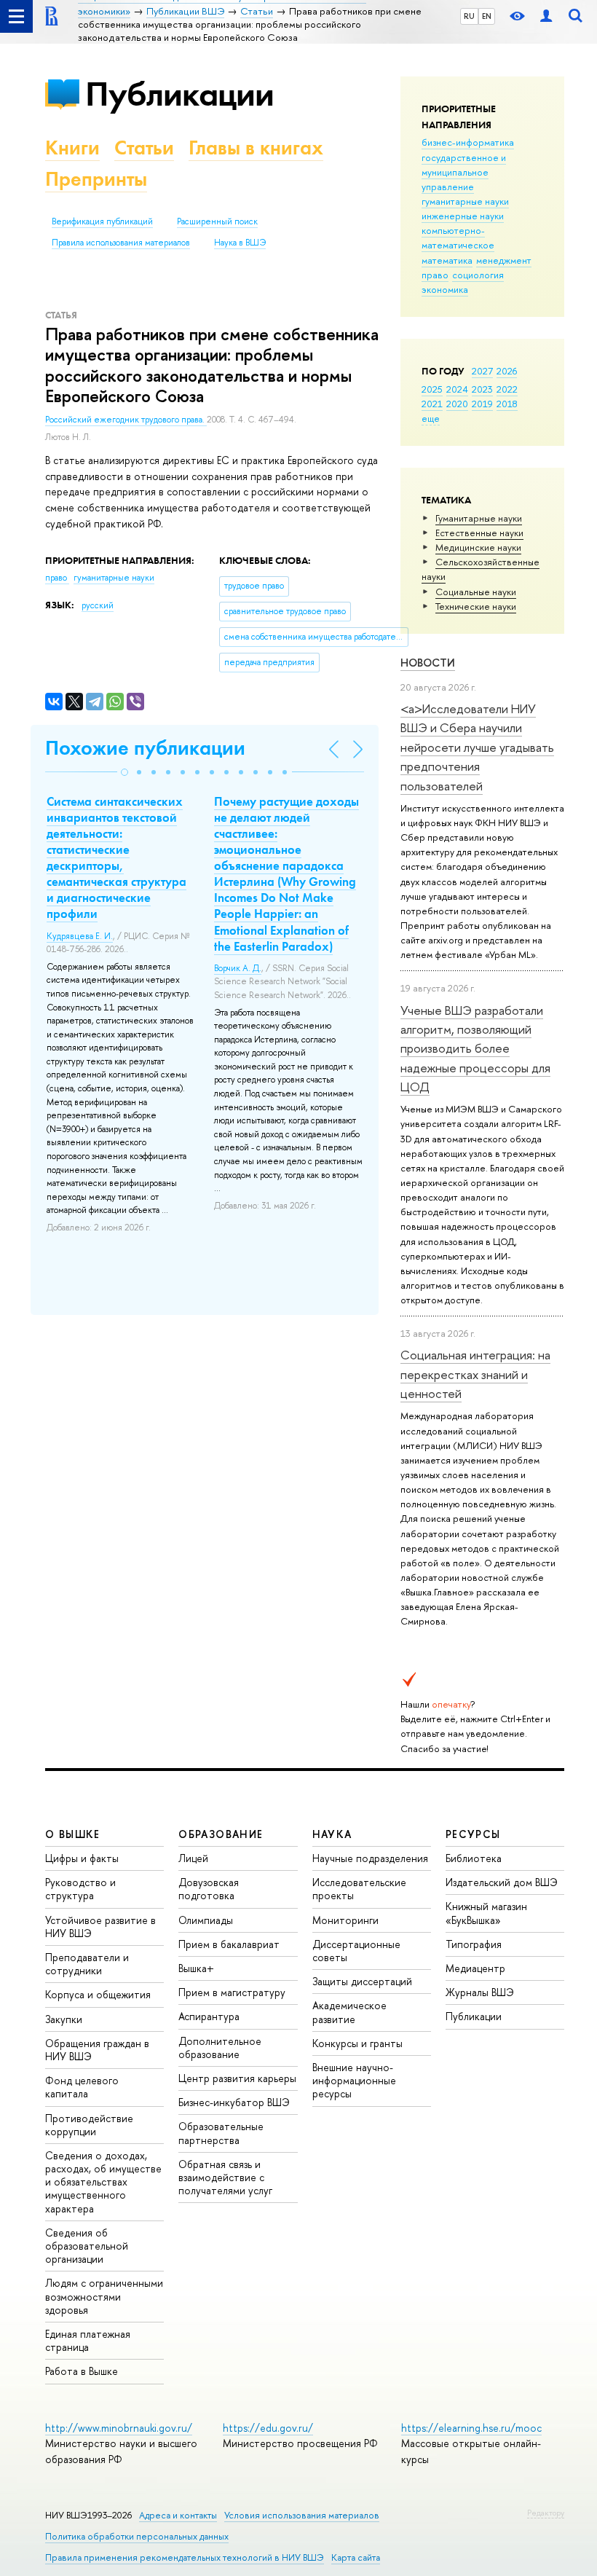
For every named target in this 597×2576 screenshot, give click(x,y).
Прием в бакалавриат (229, 1944)
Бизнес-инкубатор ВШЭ (234, 2102)
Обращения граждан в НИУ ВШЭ (97, 2050)
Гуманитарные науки (479, 518)
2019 (482, 404)
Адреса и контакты (178, 2515)
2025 (432, 389)
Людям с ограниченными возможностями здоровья (104, 2296)
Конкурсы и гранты (357, 2043)
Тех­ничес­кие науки (476, 606)
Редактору (546, 2513)
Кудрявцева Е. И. (80, 936)
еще (431, 418)
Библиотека (474, 1858)
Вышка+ (196, 1968)
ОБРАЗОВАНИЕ (221, 1834)
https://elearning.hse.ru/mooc (471, 2428)
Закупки (64, 2019)
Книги (72, 148)
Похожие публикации (145, 748)
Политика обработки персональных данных (137, 2536)
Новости (428, 663)
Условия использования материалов (302, 2515)
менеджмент (504, 260)
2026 (507, 371)
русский (98, 605)
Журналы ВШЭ (480, 1992)
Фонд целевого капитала (82, 2087)
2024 (457, 389)
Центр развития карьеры (237, 2078)
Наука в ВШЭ (240, 243)
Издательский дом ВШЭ (502, 1882)
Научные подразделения (370, 1858)
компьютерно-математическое (458, 237)
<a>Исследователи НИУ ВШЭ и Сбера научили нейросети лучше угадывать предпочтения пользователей (477, 747)
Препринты (96, 179)
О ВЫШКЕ (73, 1834)
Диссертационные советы (356, 1951)
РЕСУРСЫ (473, 1834)
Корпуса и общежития (98, 1994)
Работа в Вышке (82, 2371)
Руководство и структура (80, 1889)
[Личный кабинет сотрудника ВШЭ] (546, 16)
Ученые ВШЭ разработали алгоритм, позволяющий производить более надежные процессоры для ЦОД (475, 1048)
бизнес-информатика (468, 142)
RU (469, 16)
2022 (507, 389)
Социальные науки (476, 592)
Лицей (193, 1858)
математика (447, 260)
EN (487, 16)
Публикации (179, 94)
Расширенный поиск (217, 221)
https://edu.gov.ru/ (268, 2428)
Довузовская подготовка (209, 1889)
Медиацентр (475, 1968)
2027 (482, 371)
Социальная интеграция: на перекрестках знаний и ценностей (475, 1374)
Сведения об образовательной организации (87, 2246)
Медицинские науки (478, 547)
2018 (507, 404)
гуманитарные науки (465, 201)
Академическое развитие (349, 2012)
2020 (457, 404)
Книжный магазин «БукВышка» (486, 1913)
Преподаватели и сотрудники (87, 1964)
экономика (445, 289)
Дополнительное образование (220, 2047)
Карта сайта (356, 2557)
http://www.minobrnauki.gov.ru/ (119, 2428)
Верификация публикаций (102, 221)
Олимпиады (206, 1920)
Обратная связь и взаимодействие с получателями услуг (225, 2177)
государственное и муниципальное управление (464, 172)
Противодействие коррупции (89, 2125)
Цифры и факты (82, 1858)
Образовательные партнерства (221, 2133)
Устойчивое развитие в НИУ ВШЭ (100, 1927)
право (435, 275)
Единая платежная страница (88, 2340)
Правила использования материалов (121, 243)
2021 (432, 404)
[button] (124, 772)
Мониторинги (345, 1920)
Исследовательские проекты (359, 1889)
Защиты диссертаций (362, 1981)
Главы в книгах (256, 148)
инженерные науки (463, 216)
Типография (474, 1944)
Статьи (144, 148)
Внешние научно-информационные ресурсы (354, 2080)
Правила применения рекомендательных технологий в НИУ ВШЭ (185, 2557)
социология (478, 275)
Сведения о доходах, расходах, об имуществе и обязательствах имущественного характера (103, 2182)
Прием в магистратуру (232, 1992)
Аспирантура (209, 2016)
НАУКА (332, 1834)
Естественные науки (479, 533)
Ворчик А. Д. (238, 968)
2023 (482, 389)
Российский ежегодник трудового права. (126, 420)
